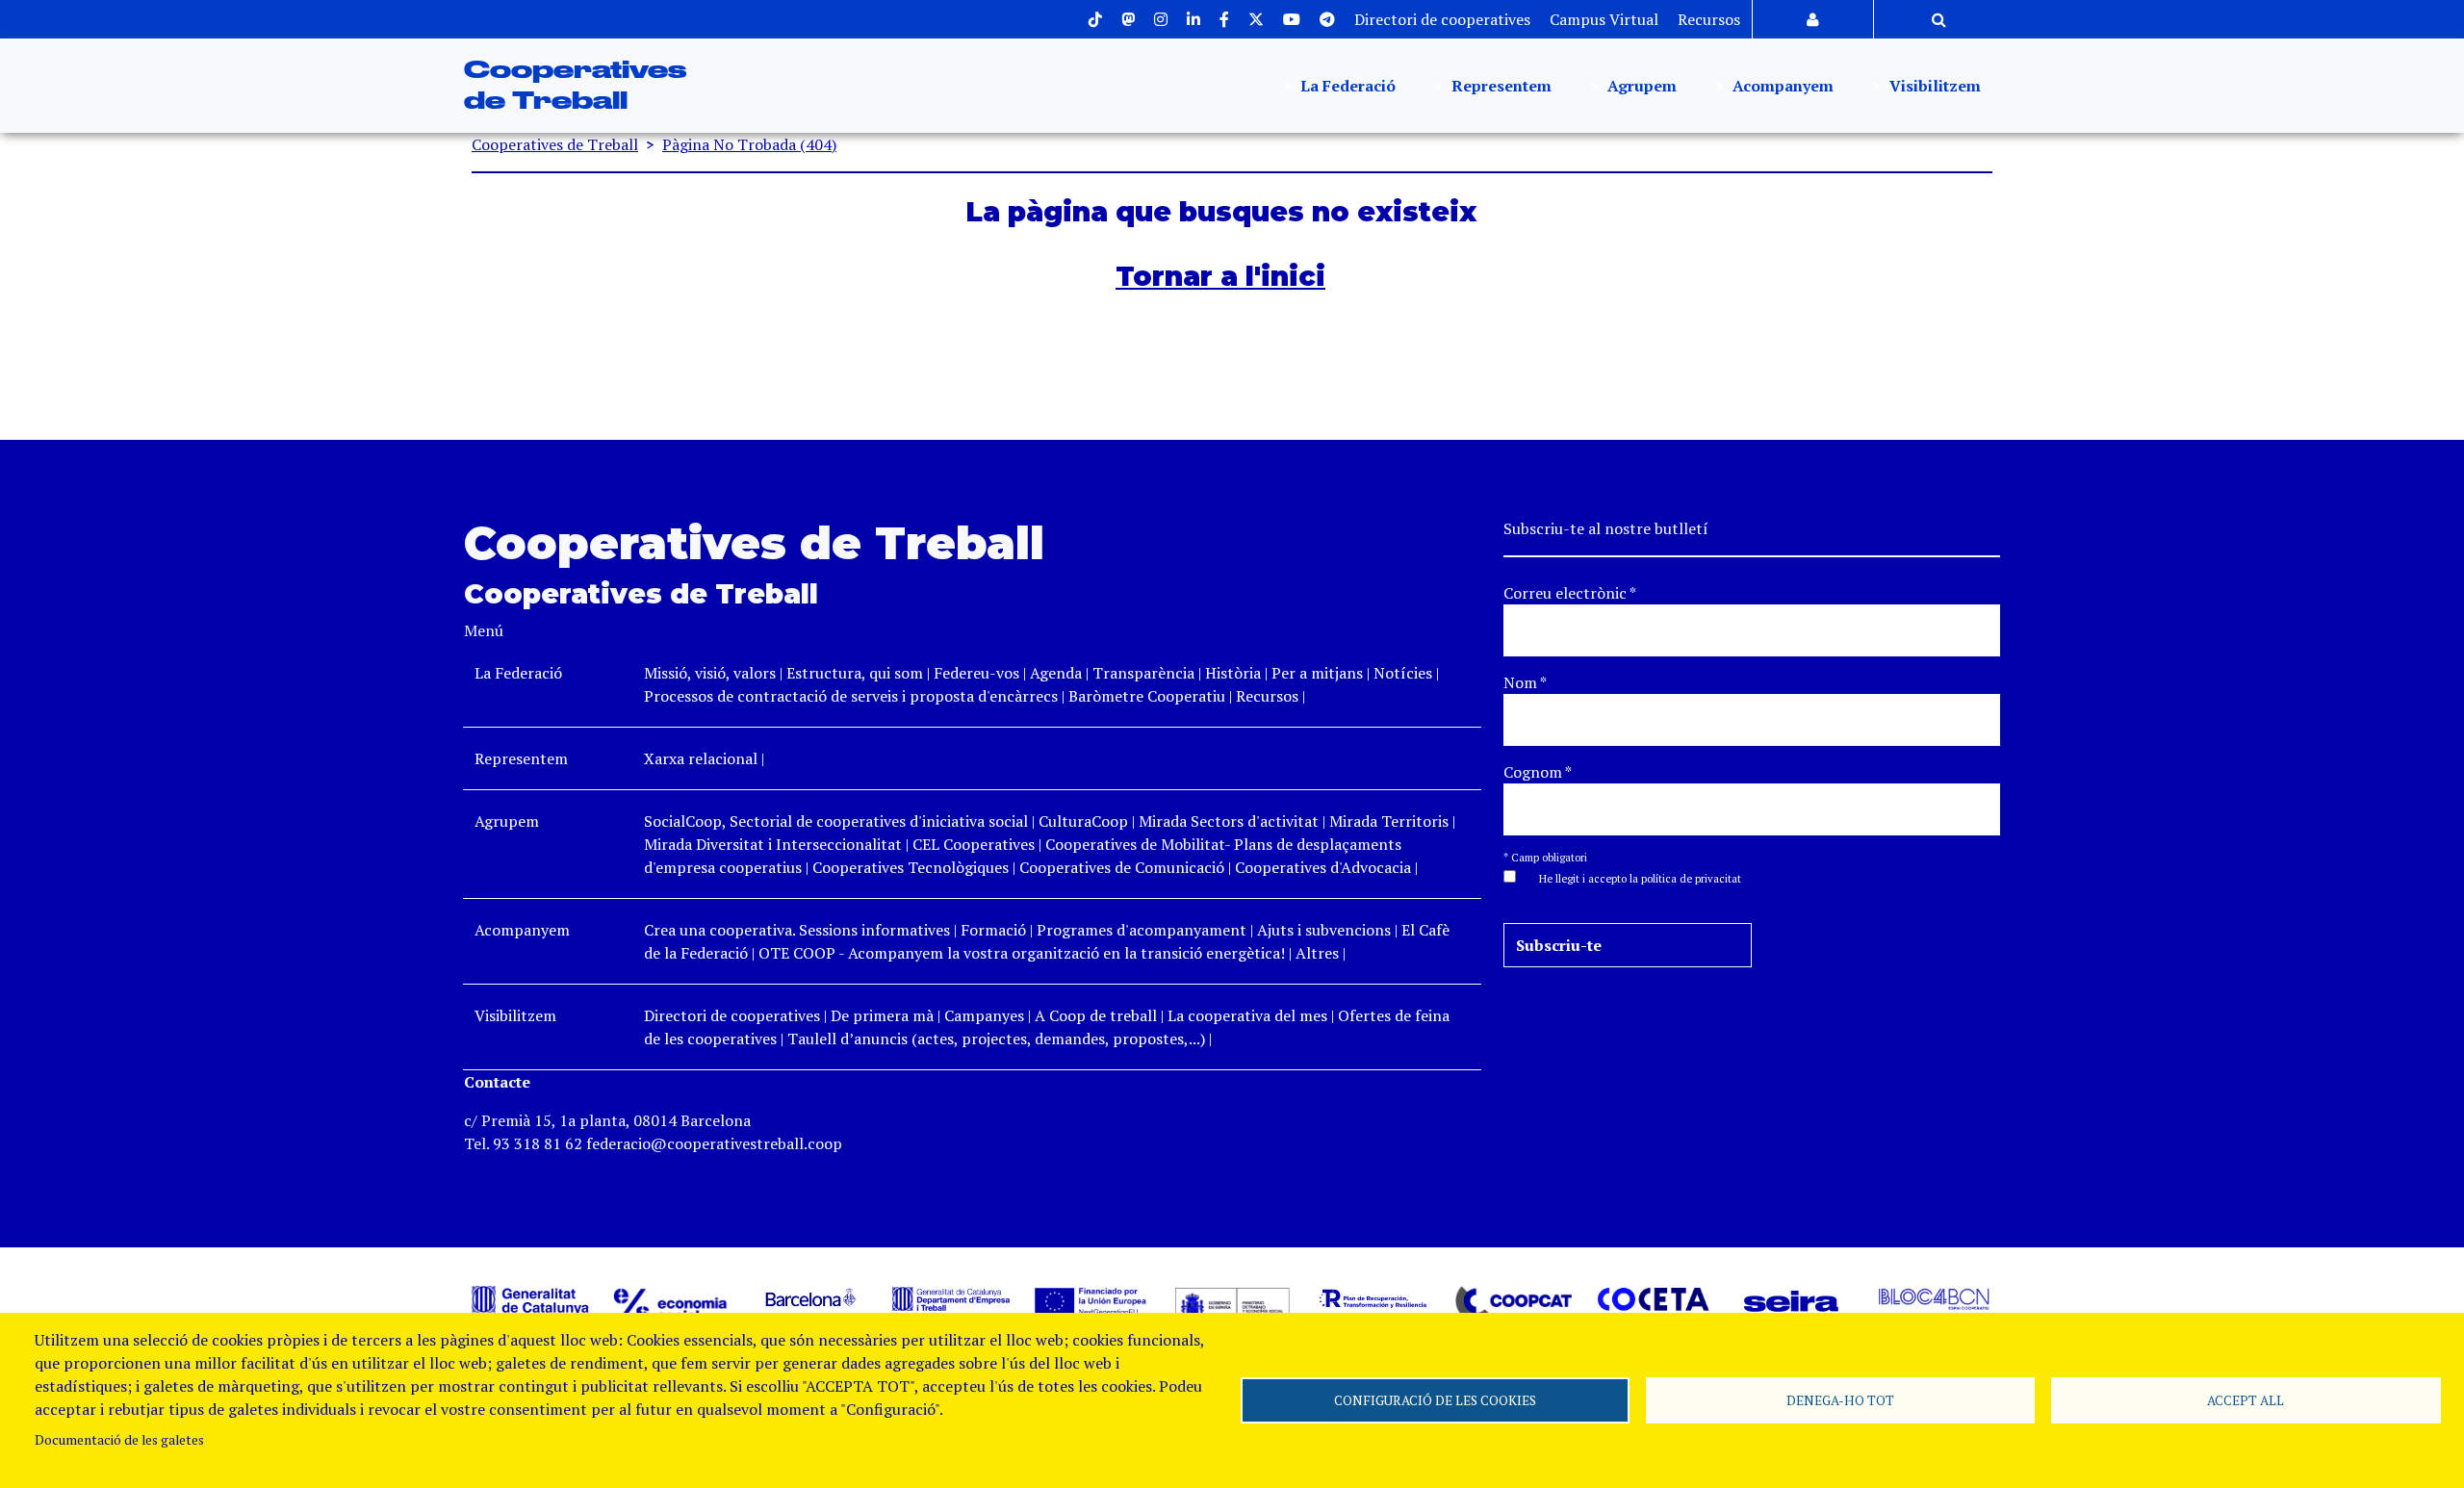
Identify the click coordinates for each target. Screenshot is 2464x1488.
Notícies (1405, 673)
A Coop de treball (1096, 1015)
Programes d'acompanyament (1142, 930)
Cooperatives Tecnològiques (911, 867)
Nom (1525, 682)
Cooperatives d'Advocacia (1323, 867)
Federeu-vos (976, 673)
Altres (1317, 953)
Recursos (1709, 19)
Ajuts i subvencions (1324, 930)
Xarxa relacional (701, 758)
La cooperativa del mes (1247, 1015)
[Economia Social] (671, 1303)
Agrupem (1640, 86)
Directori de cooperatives (1442, 19)
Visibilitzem (1933, 86)
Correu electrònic (1570, 593)
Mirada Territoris (1389, 821)
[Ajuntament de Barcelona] (811, 1297)
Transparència (1143, 673)
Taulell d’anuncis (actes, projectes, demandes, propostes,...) (996, 1039)
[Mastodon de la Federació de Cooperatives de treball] (1128, 19)
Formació (993, 930)
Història (1233, 673)
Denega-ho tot (1840, 1400)
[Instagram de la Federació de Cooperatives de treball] (1161, 19)
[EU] (1091, 1299)
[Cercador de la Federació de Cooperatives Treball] (1939, 19)
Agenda (1058, 673)
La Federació (1346, 86)
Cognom (1538, 772)
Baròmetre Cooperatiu (1147, 696)
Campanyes (984, 1015)
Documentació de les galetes (119, 1440)
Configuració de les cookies (1435, 1400)
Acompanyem (1781, 86)
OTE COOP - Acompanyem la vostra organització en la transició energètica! (1022, 953)
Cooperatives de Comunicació (1122, 867)
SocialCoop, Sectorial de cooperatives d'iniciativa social (836, 821)
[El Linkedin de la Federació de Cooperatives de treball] (1193, 19)
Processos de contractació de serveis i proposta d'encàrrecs (851, 696)
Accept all (2246, 1400)
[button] (1630, 877)
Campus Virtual (1604, 19)
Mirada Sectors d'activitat (1229, 821)
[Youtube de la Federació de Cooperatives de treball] (1292, 19)
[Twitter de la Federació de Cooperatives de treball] (1256, 19)
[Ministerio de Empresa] (1232, 1303)
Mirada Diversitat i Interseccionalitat (773, 844)
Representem (1500, 86)
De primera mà (882, 1015)
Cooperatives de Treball (555, 144)
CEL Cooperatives (974, 844)
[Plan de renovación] (1373, 1297)
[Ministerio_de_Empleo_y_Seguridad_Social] (951, 1297)
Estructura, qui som (855, 673)
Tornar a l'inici (1220, 276)
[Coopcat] (1513, 1302)
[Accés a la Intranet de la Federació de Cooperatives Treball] (1813, 19)
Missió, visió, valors (710, 673)
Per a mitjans (1317, 673)
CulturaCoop (1083, 821)
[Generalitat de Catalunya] (530, 1299)
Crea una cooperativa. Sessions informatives (797, 930)
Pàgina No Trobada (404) (749, 144)
